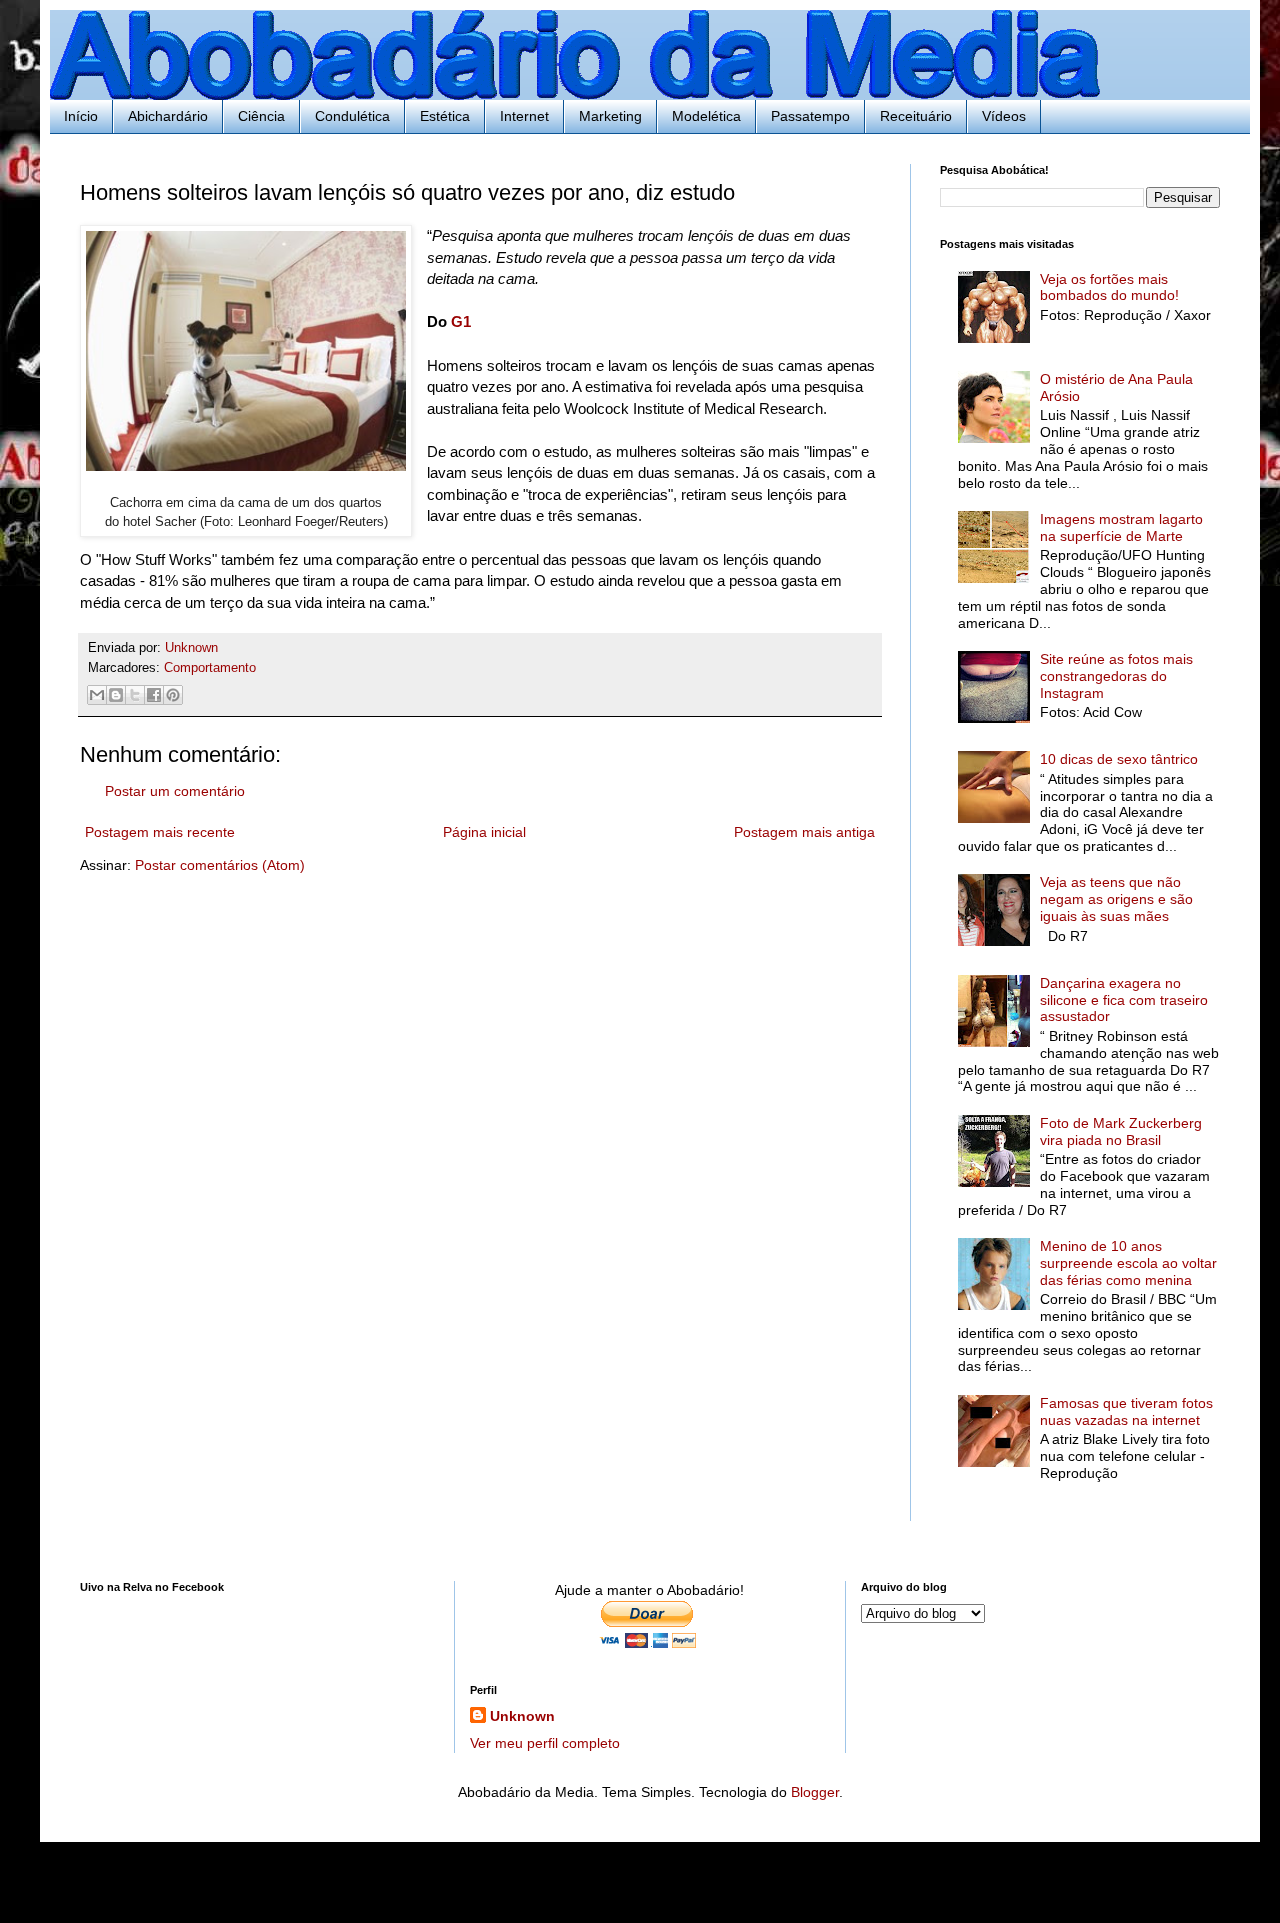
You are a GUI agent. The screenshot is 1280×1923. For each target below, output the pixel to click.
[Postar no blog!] (116, 695)
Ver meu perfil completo (545, 1743)
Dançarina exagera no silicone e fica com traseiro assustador (1124, 1000)
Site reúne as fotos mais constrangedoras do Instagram (1116, 676)
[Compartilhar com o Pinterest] (173, 695)
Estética (445, 116)
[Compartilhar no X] (135, 695)
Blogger (815, 1792)
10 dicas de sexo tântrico (1119, 759)
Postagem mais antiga (804, 832)
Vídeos (1004, 116)
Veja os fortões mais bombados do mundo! (1109, 287)
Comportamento (210, 668)
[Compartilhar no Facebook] (154, 695)
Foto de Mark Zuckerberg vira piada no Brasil (1121, 1131)
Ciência (261, 116)
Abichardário (168, 116)
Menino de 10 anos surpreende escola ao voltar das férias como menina (1128, 1263)
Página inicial (484, 832)
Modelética (706, 116)
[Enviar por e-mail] (97, 695)
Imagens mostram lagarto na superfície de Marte (1121, 527)
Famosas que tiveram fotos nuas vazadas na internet (1126, 1411)
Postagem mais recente (160, 832)
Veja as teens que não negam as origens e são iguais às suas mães (1116, 899)
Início (81, 116)
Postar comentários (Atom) (220, 865)
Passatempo (810, 116)
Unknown (522, 1716)
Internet (524, 116)
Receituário (916, 116)
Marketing (610, 116)
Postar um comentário (175, 791)
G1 (461, 321)
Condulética (352, 116)
